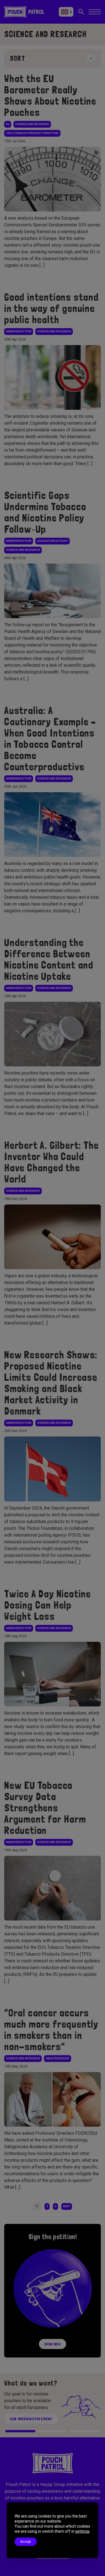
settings (82, 2531)
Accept (26, 2542)
